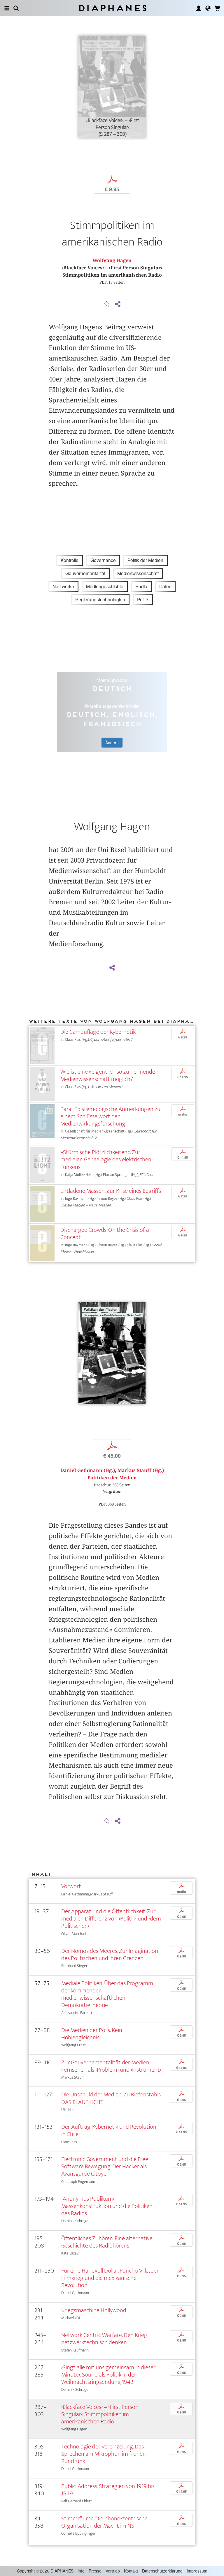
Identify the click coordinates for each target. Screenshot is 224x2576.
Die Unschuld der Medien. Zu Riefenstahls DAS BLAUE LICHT (111, 2098)
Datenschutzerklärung (162, 2571)
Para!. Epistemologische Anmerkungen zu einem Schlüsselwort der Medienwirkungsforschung (110, 1116)
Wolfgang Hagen (112, 260)
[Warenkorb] (217, 8)
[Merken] (107, 304)
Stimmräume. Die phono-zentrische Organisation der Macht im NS (104, 2522)
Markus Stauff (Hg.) (141, 1470)
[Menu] (7, 8)
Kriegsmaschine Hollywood (94, 2310)
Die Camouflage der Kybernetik (98, 1032)
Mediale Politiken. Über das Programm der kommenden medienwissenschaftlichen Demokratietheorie (107, 1994)
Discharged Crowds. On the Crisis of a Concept (105, 1234)
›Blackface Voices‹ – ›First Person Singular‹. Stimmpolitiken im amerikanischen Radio (100, 2414)
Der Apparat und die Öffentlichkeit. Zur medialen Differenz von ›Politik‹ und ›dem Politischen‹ (111, 1919)
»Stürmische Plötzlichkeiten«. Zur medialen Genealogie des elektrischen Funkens (106, 1159)
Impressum (197, 2571)
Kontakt (131, 2571)
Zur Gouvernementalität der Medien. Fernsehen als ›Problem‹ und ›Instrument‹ (111, 2066)
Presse (95, 2571)
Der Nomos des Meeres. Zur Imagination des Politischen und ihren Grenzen (110, 1955)
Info (81, 2571)
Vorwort (71, 1886)
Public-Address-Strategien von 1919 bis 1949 (108, 2490)
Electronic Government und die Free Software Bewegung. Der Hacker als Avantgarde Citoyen (105, 2166)
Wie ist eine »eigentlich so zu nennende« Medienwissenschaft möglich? (109, 1075)
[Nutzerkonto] (199, 8)
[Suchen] (16, 8)
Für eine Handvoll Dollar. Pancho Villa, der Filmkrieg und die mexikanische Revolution (110, 2278)
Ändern (112, 743)
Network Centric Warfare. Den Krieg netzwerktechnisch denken (104, 2339)
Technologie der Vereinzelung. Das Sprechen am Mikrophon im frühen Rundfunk (104, 2454)
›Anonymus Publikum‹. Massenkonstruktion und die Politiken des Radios (107, 2206)
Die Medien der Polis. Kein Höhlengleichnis (92, 2034)
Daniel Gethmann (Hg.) (88, 1470)
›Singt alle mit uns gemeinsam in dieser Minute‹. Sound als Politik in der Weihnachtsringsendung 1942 (108, 2375)
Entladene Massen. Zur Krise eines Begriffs (111, 1191)
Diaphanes (112, 8)
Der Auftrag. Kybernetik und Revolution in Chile (109, 2130)
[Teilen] (118, 304)
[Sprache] (208, 8)
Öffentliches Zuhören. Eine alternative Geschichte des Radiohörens (107, 2242)
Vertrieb (113, 2571)
